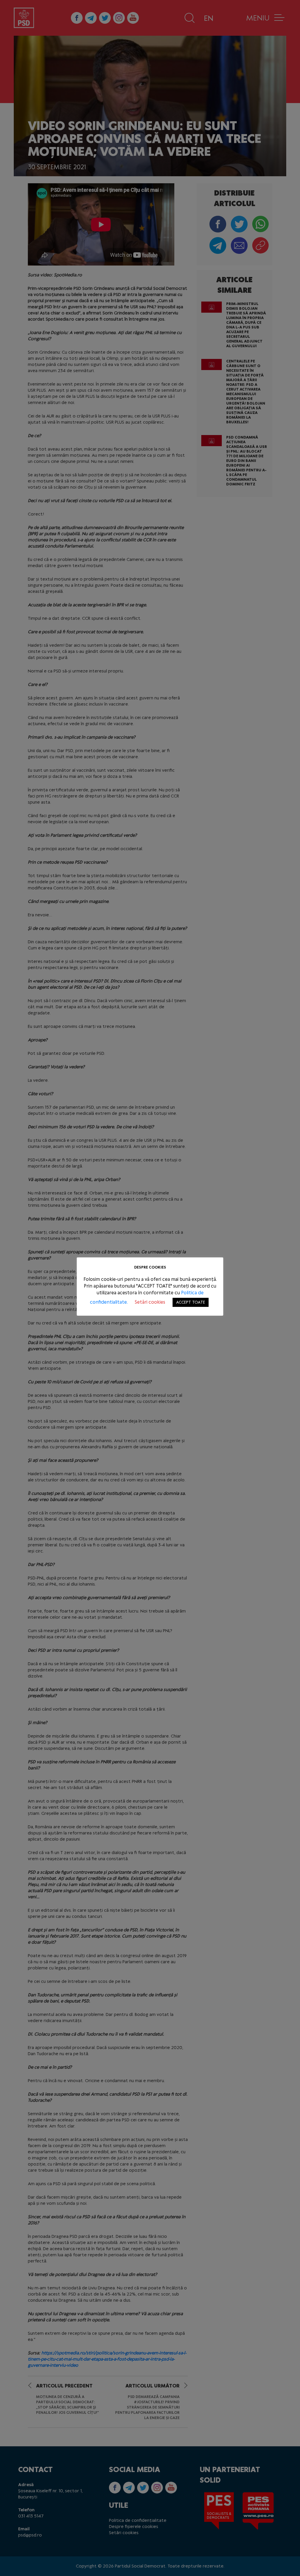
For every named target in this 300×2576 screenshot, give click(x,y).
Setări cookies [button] (150, 1302)
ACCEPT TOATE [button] (191, 1302)
